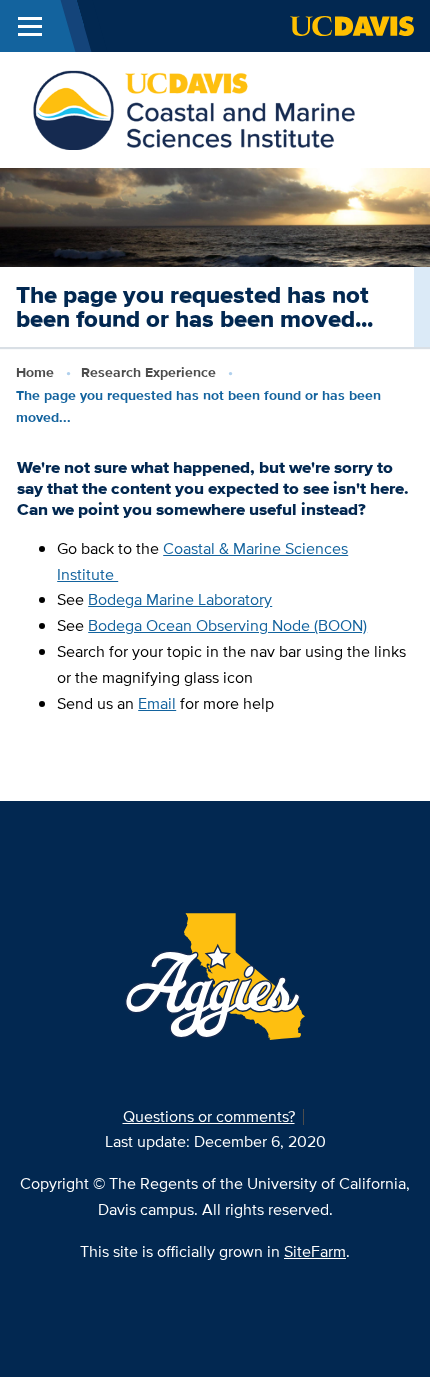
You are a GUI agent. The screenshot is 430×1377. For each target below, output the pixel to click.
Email (157, 703)
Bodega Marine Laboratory (180, 599)
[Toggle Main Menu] (30, 26)
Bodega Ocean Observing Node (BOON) (227, 625)
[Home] (194, 108)
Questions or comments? (209, 1116)
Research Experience (148, 372)
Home (35, 372)
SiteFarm (315, 1251)
